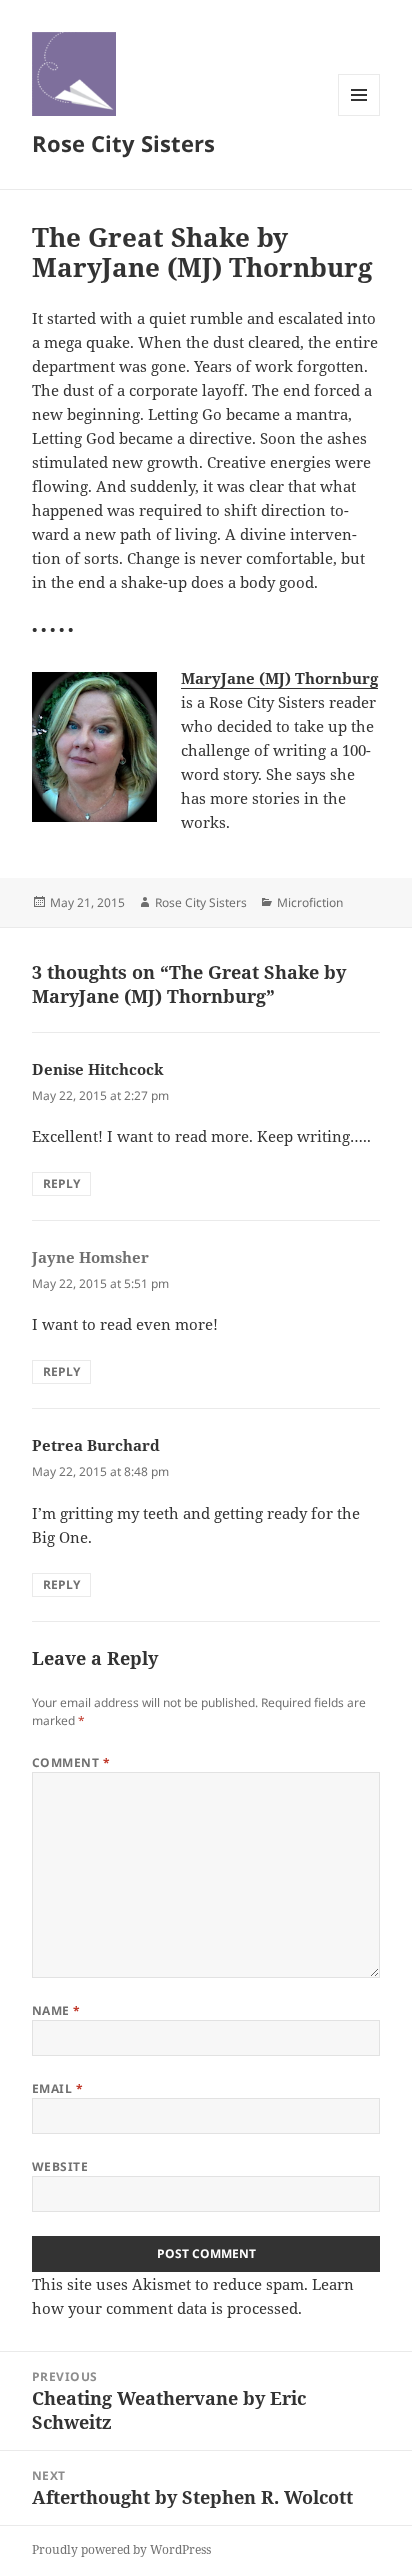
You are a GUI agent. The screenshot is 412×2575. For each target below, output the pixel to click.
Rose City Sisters (123, 143)
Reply (61, 1183)
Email (57, 2088)
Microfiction (310, 902)
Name (56, 2010)
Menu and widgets (359, 115)
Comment (71, 1762)
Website (60, 2166)
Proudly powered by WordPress (121, 2549)
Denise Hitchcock (98, 1069)
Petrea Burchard (96, 1445)
